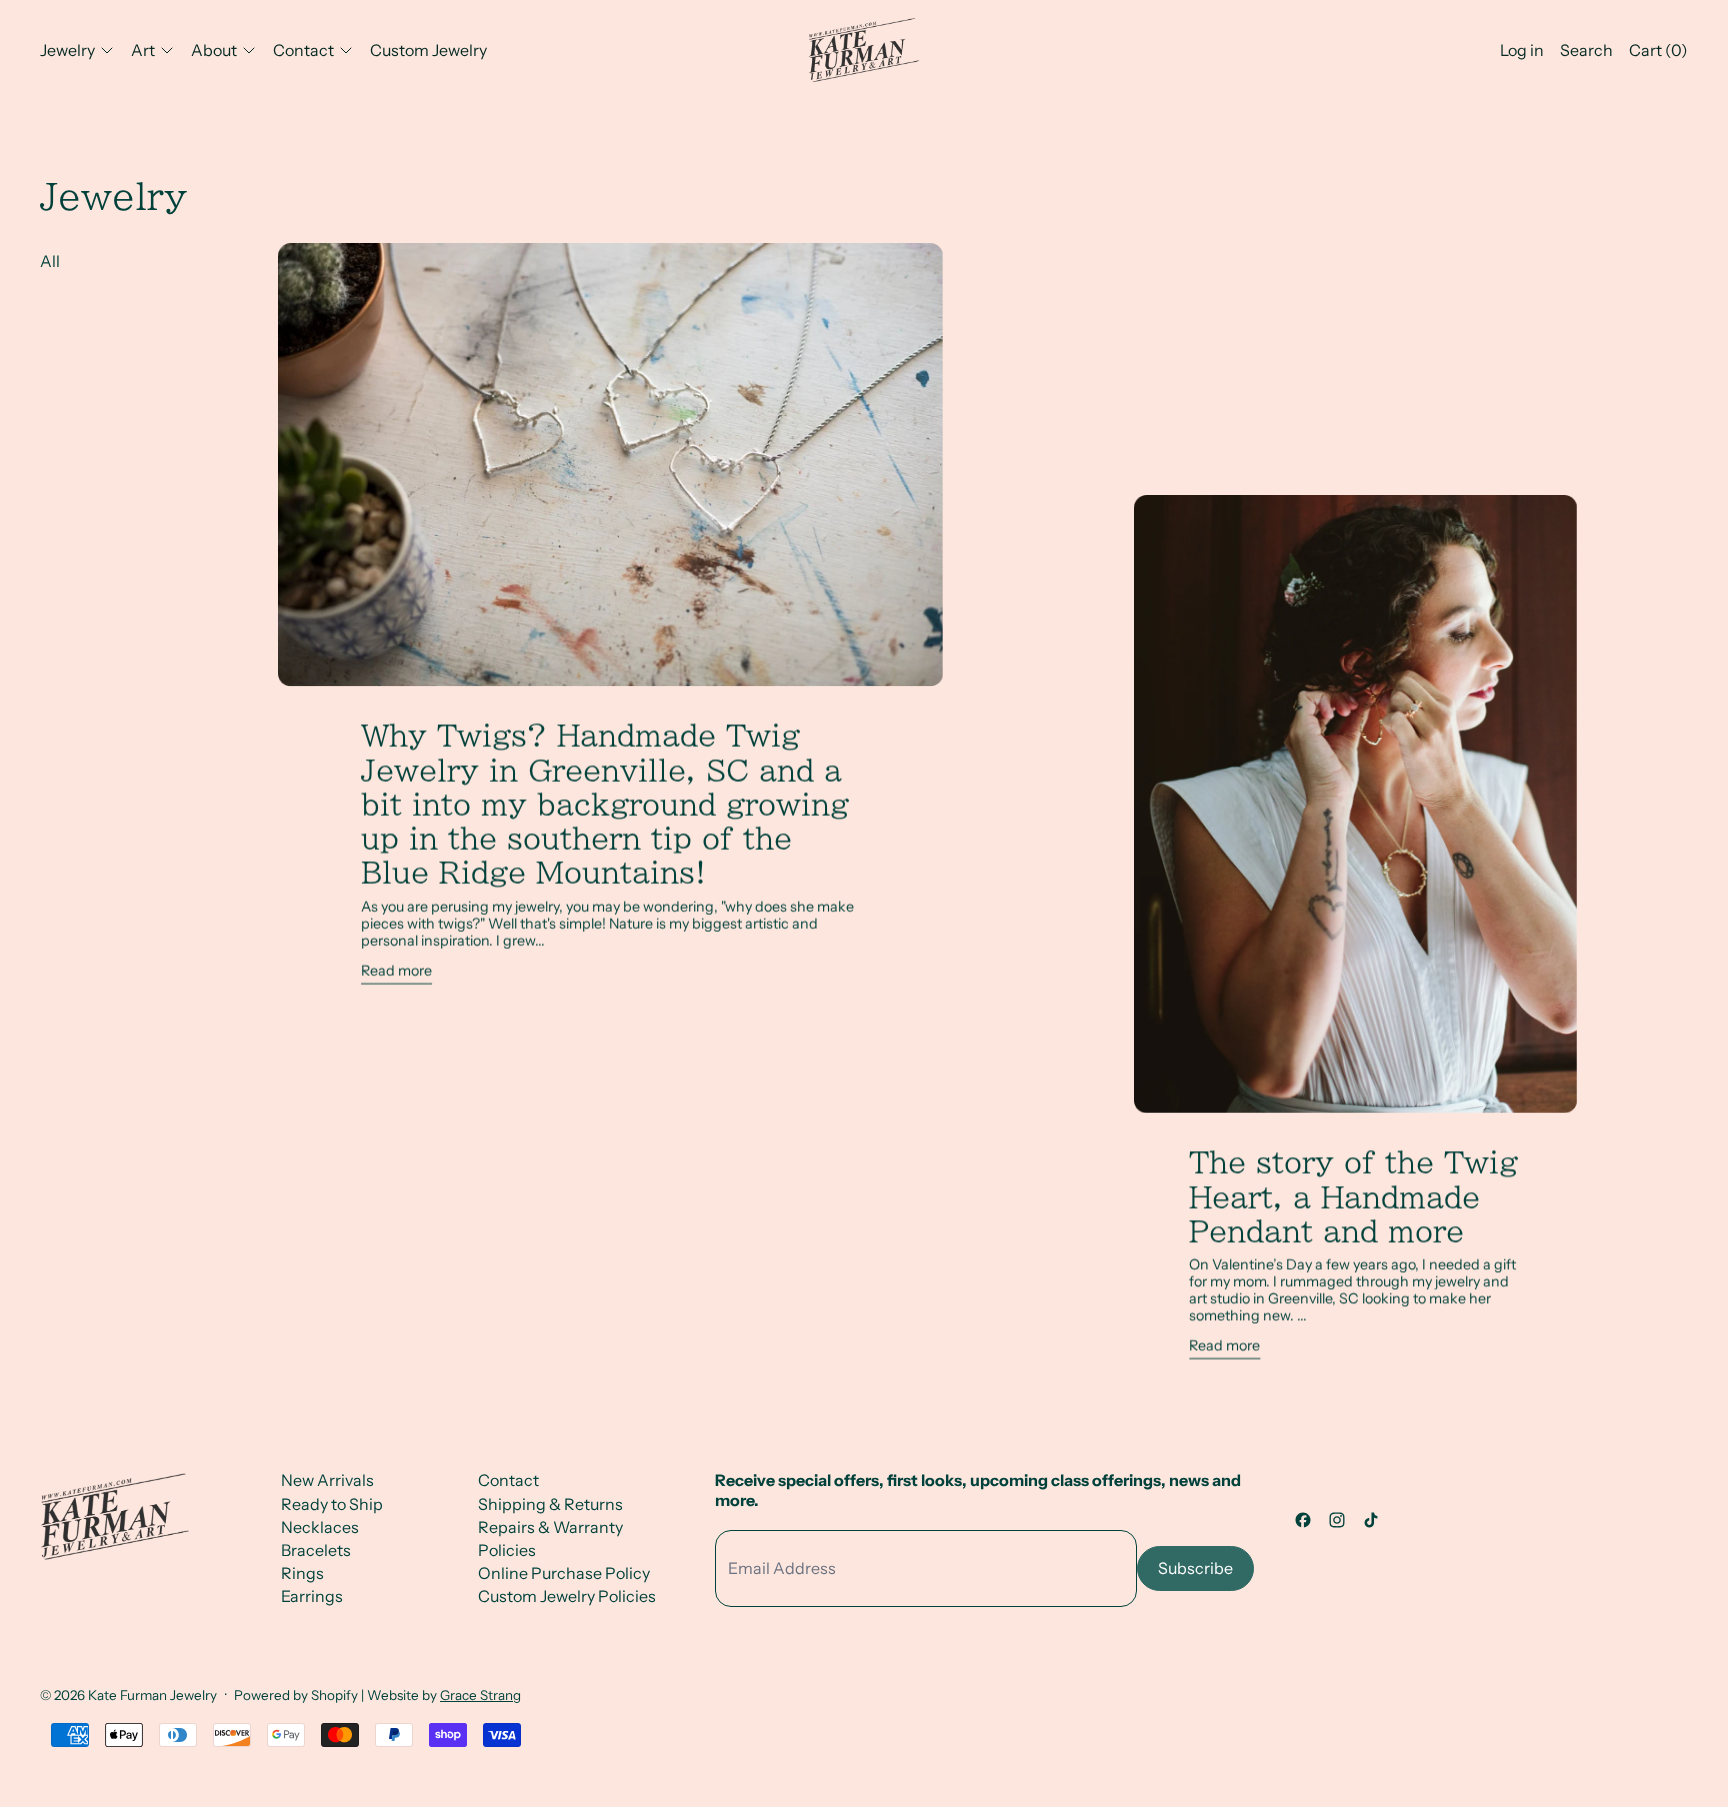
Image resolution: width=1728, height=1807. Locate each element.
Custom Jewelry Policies (567, 1596)
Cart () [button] (1658, 50)
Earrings (312, 1596)
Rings (302, 1573)
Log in (1522, 50)
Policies (507, 1550)
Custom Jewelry (428, 50)
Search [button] (1586, 50)
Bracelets (316, 1550)
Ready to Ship (332, 1504)
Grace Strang (480, 1695)
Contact (508, 1480)
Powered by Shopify (296, 1695)
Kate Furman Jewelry (152, 1695)
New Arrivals (327, 1480)
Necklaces (320, 1527)
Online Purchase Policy (564, 1573)
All (50, 261)
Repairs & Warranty (550, 1527)
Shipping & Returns (550, 1504)
